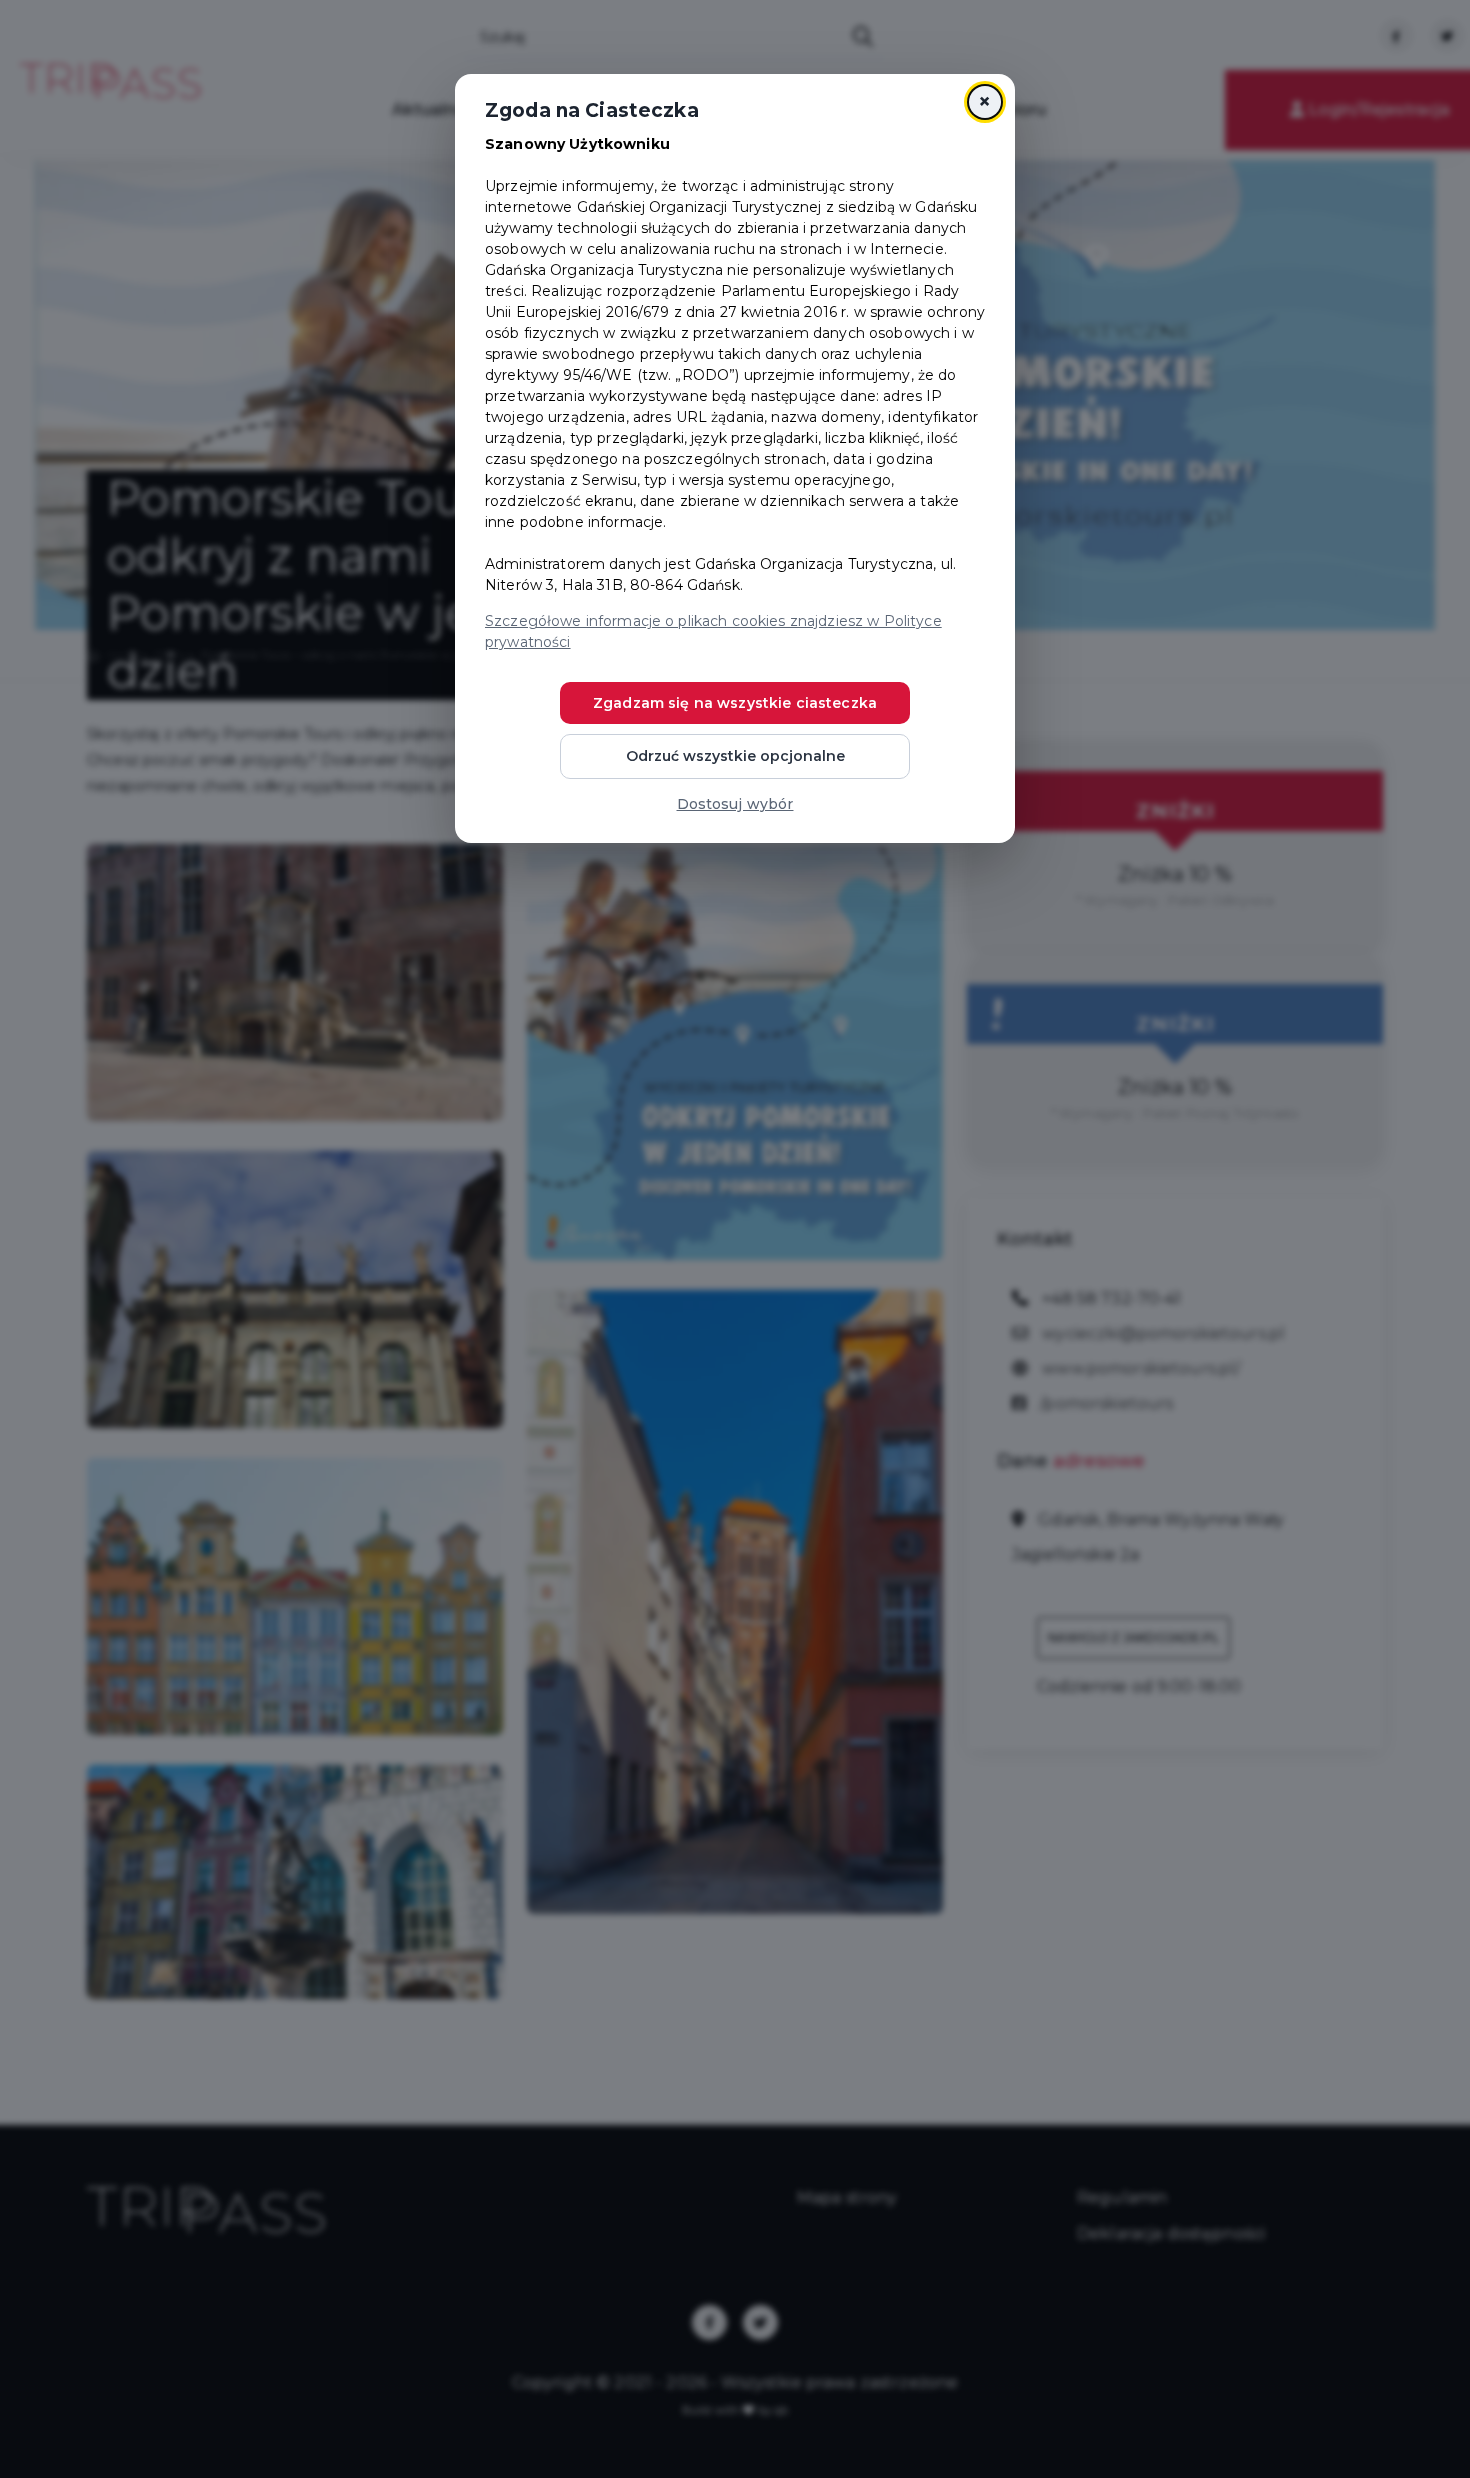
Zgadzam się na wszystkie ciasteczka (735, 703)
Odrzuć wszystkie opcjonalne (735, 756)
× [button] (984, 101)
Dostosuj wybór (735, 804)
